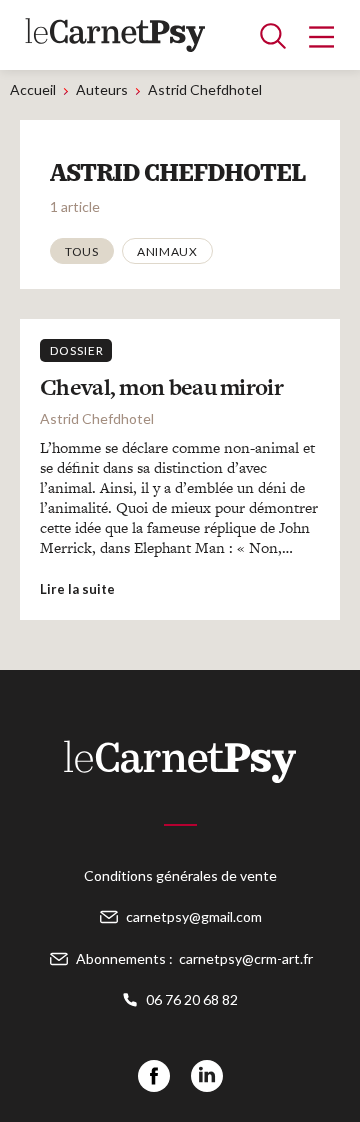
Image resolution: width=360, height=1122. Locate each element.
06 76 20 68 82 (192, 999)
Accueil (33, 89)
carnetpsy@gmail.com (194, 916)
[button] (82, 251)
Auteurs (102, 89)
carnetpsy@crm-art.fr (246, 958)
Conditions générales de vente (180, 875)
